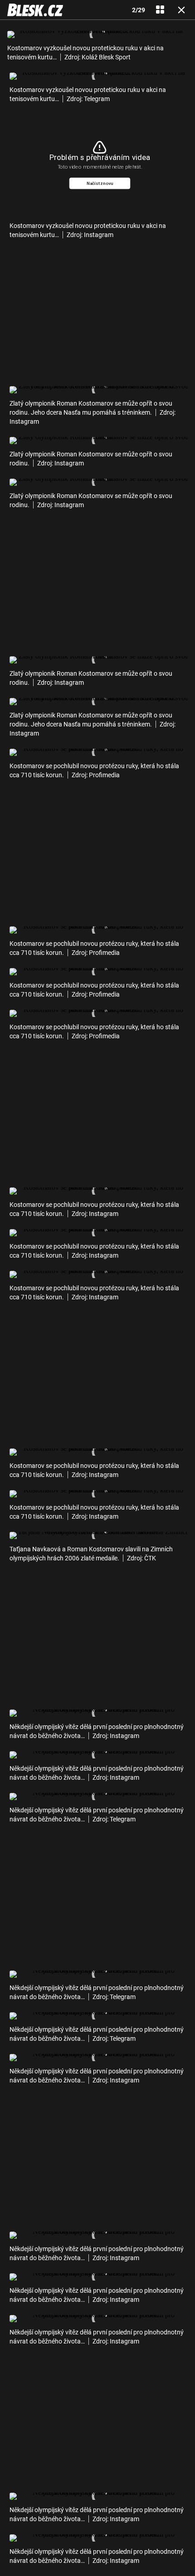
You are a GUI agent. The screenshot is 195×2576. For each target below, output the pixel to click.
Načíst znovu (100, 183)
